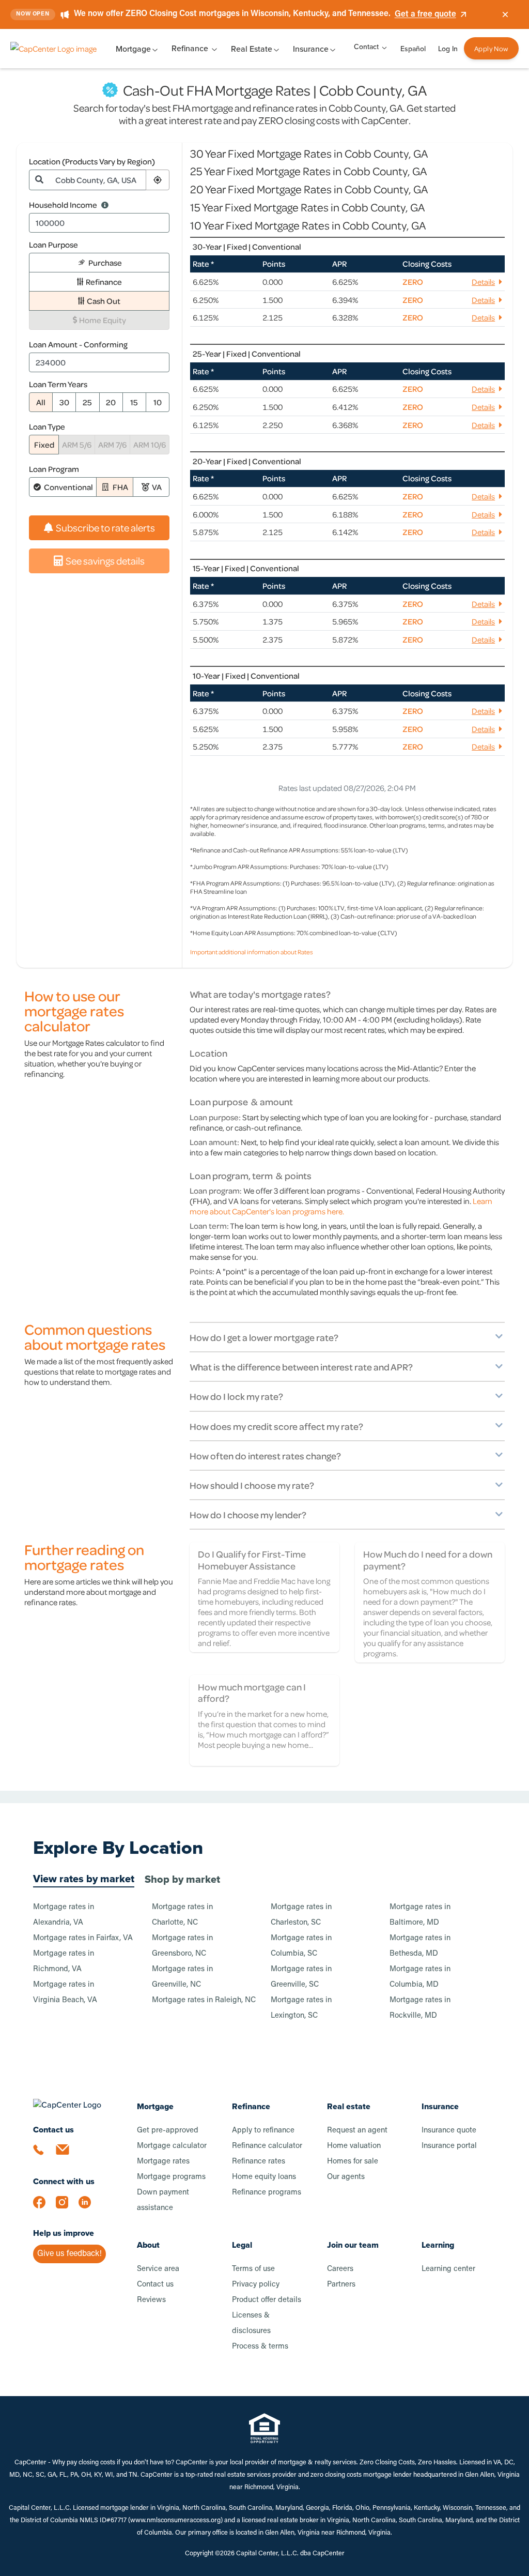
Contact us (155, 2285)
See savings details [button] (105, 561)
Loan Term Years (58, 384)
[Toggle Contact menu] (384, 47)
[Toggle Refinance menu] (214, 49)
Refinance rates (259, 2162)
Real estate (349, 2106)
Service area (158, 2269)
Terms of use (253, 2269)
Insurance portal (449, 2146)
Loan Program (54, 469)
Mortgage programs (171, 2177)
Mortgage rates (163, 2162)
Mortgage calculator (172, 2146)
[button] (158, 180)
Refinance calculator (267, 2146)
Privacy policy (256, 2285)
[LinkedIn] (90, 2207)
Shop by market (182, 1879)
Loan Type (47, 426)
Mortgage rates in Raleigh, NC (204, 2000)
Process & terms (260, 2347)
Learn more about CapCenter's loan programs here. (341, 1206)
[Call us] (44, 2156)
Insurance (440, 2106)
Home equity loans (264, 2177)
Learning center (448, 2269)
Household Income (63, 205)
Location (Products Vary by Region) (92, 161)
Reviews (151, 2300)
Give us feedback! (69, 2254)
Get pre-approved (168, 2131)
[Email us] (67, 2156)
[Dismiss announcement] (505, 14)
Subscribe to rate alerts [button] (105, 528)
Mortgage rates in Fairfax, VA (83, 1938)
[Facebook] (44, 2207)
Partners (341, 2285)
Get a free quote (425, 14)
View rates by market (84, 1879)
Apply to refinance (263, 2131)
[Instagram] (67, 2207)
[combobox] (98, 180)
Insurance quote (449, 2131)
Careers (340, 2269)
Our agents (346, 2177)
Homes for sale (353, 2162)
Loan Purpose (53, 245)
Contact (366, 47)
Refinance (190, 48)
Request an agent (357, 2131)
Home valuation (354, 2146)
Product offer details (267, 2300)
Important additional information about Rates (252, 952)
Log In (448, 49)
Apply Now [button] (491, 48)
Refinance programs (267, 2193)
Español (413, 49)
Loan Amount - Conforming (78, 344)
